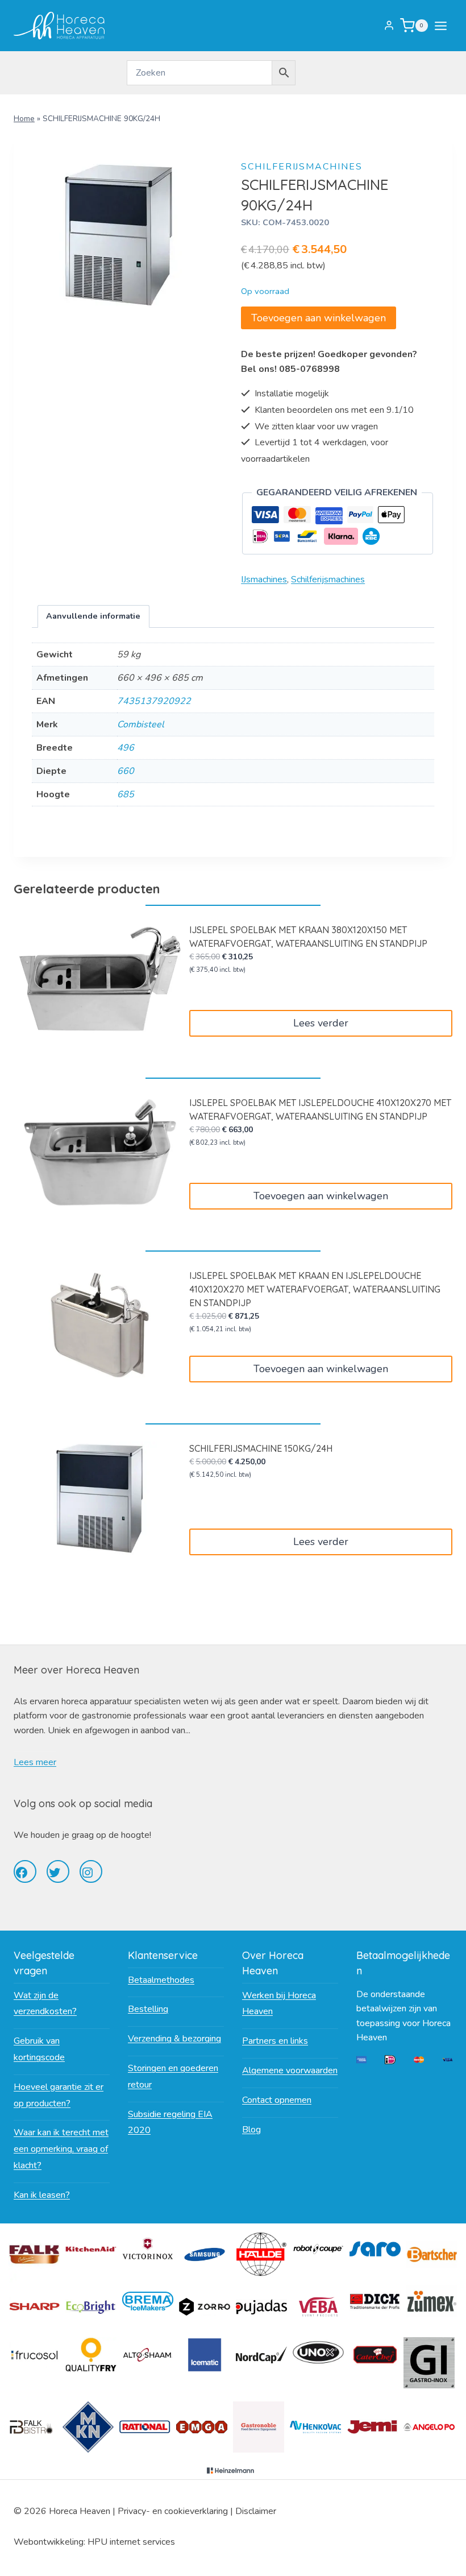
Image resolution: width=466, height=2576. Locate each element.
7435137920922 (154, 701)
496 (126, 748)
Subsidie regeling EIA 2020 (170, 2122)
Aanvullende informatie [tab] (93, 616)
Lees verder (321, 1023)
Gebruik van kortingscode (39, 2049)
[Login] (389, 26)
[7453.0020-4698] (117, 236)
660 (126, 771)
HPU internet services (131, 2542)
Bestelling (148, 2009)
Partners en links (275, 2041)
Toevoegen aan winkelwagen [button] (321, 1196)
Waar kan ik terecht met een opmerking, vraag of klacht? (61, 2149)
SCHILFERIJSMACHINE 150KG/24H (261, 1448)
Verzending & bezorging (174, 2039)
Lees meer (35, 1762)
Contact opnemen (277, 2100)
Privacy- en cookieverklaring (173, 2511)
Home (24, 119)
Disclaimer (256, 2511)
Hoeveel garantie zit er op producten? (59, 2095)
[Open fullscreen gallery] (191, 310)
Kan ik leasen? (42, 2195)
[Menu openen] (443, 26)
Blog (251, 2130)
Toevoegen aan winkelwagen (319, 318)
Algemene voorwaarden (290, 2070)
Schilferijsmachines (302, 167)
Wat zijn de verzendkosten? (45, 2004)
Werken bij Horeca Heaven (279, 2004)
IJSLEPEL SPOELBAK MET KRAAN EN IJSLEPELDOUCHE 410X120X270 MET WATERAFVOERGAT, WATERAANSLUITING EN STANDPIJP (315, 1289)
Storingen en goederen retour (173, 2076)
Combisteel (141, 724)
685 (126, 794)
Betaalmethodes (161, 1980)
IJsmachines (264, 579)
